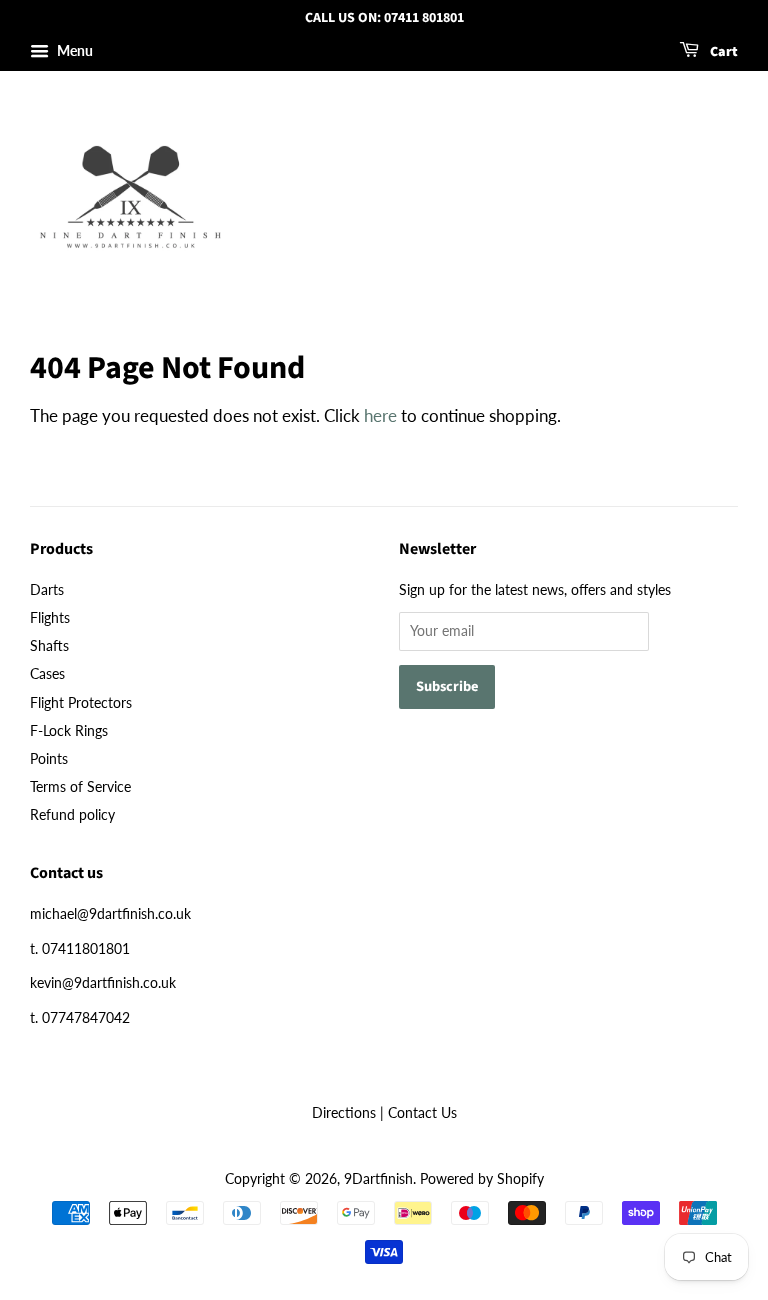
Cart (722, 52)
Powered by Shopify (482, 1178)
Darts (47, 589)
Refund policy (72, 814)
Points (49, 758)
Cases (47, 673)
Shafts (49, 645)
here (380, 415)
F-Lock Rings (69, 730)
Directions (344, 1112)
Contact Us (422, 1112)
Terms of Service (80, 786)
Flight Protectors (81, 702)
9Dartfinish (378, 1178)
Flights (50, 617)
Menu (73, 50)
